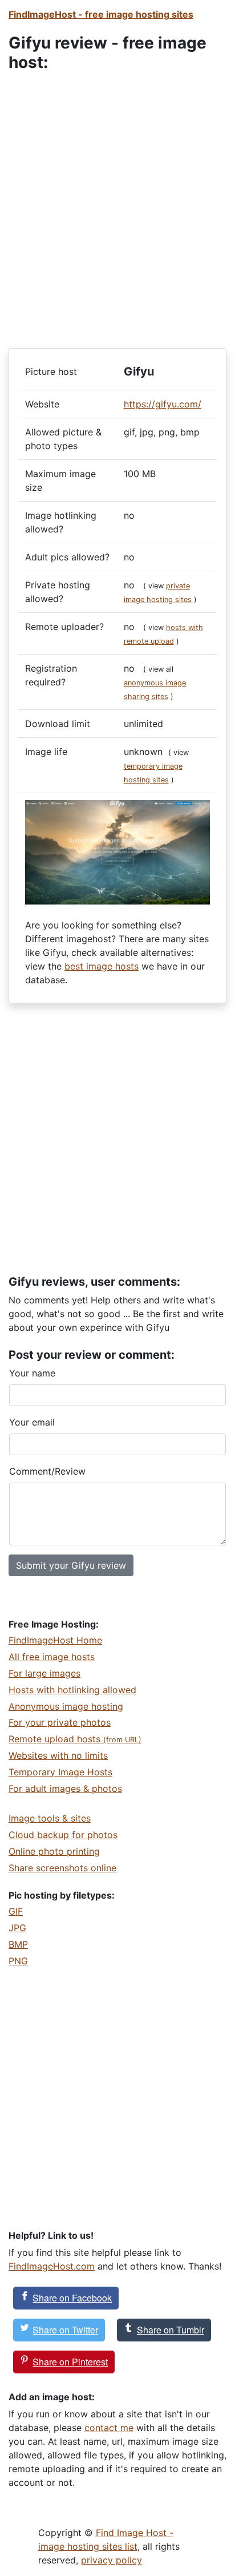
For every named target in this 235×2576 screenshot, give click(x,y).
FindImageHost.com (52, 2266)
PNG (18, 1961)
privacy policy (112, 2560)
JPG (17, 1928)
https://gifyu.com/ (163, 404)
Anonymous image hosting (66, 1706)
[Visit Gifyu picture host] (117, 851)
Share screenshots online (62, 1868)
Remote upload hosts (75, 1739)
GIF (16, 1911)
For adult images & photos (65, 1788)
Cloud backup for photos (63, 1835)
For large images (44, 1673)
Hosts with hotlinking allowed (72, 1690)
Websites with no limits (58, 1755)
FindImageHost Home (55, 1640)
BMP (18, 1944)
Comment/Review (47, 1471)
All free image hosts (52, 1657)
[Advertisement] (117, 203)
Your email (32, 1422)
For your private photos (60, 1722)
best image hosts (102, 966)
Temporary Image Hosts (60, 1772)
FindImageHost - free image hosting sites (101, 14)
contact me (109, 2428)
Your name (32, 1373)
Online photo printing (54, 1851)
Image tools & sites (50, 1818)
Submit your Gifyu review (71, 1565)
